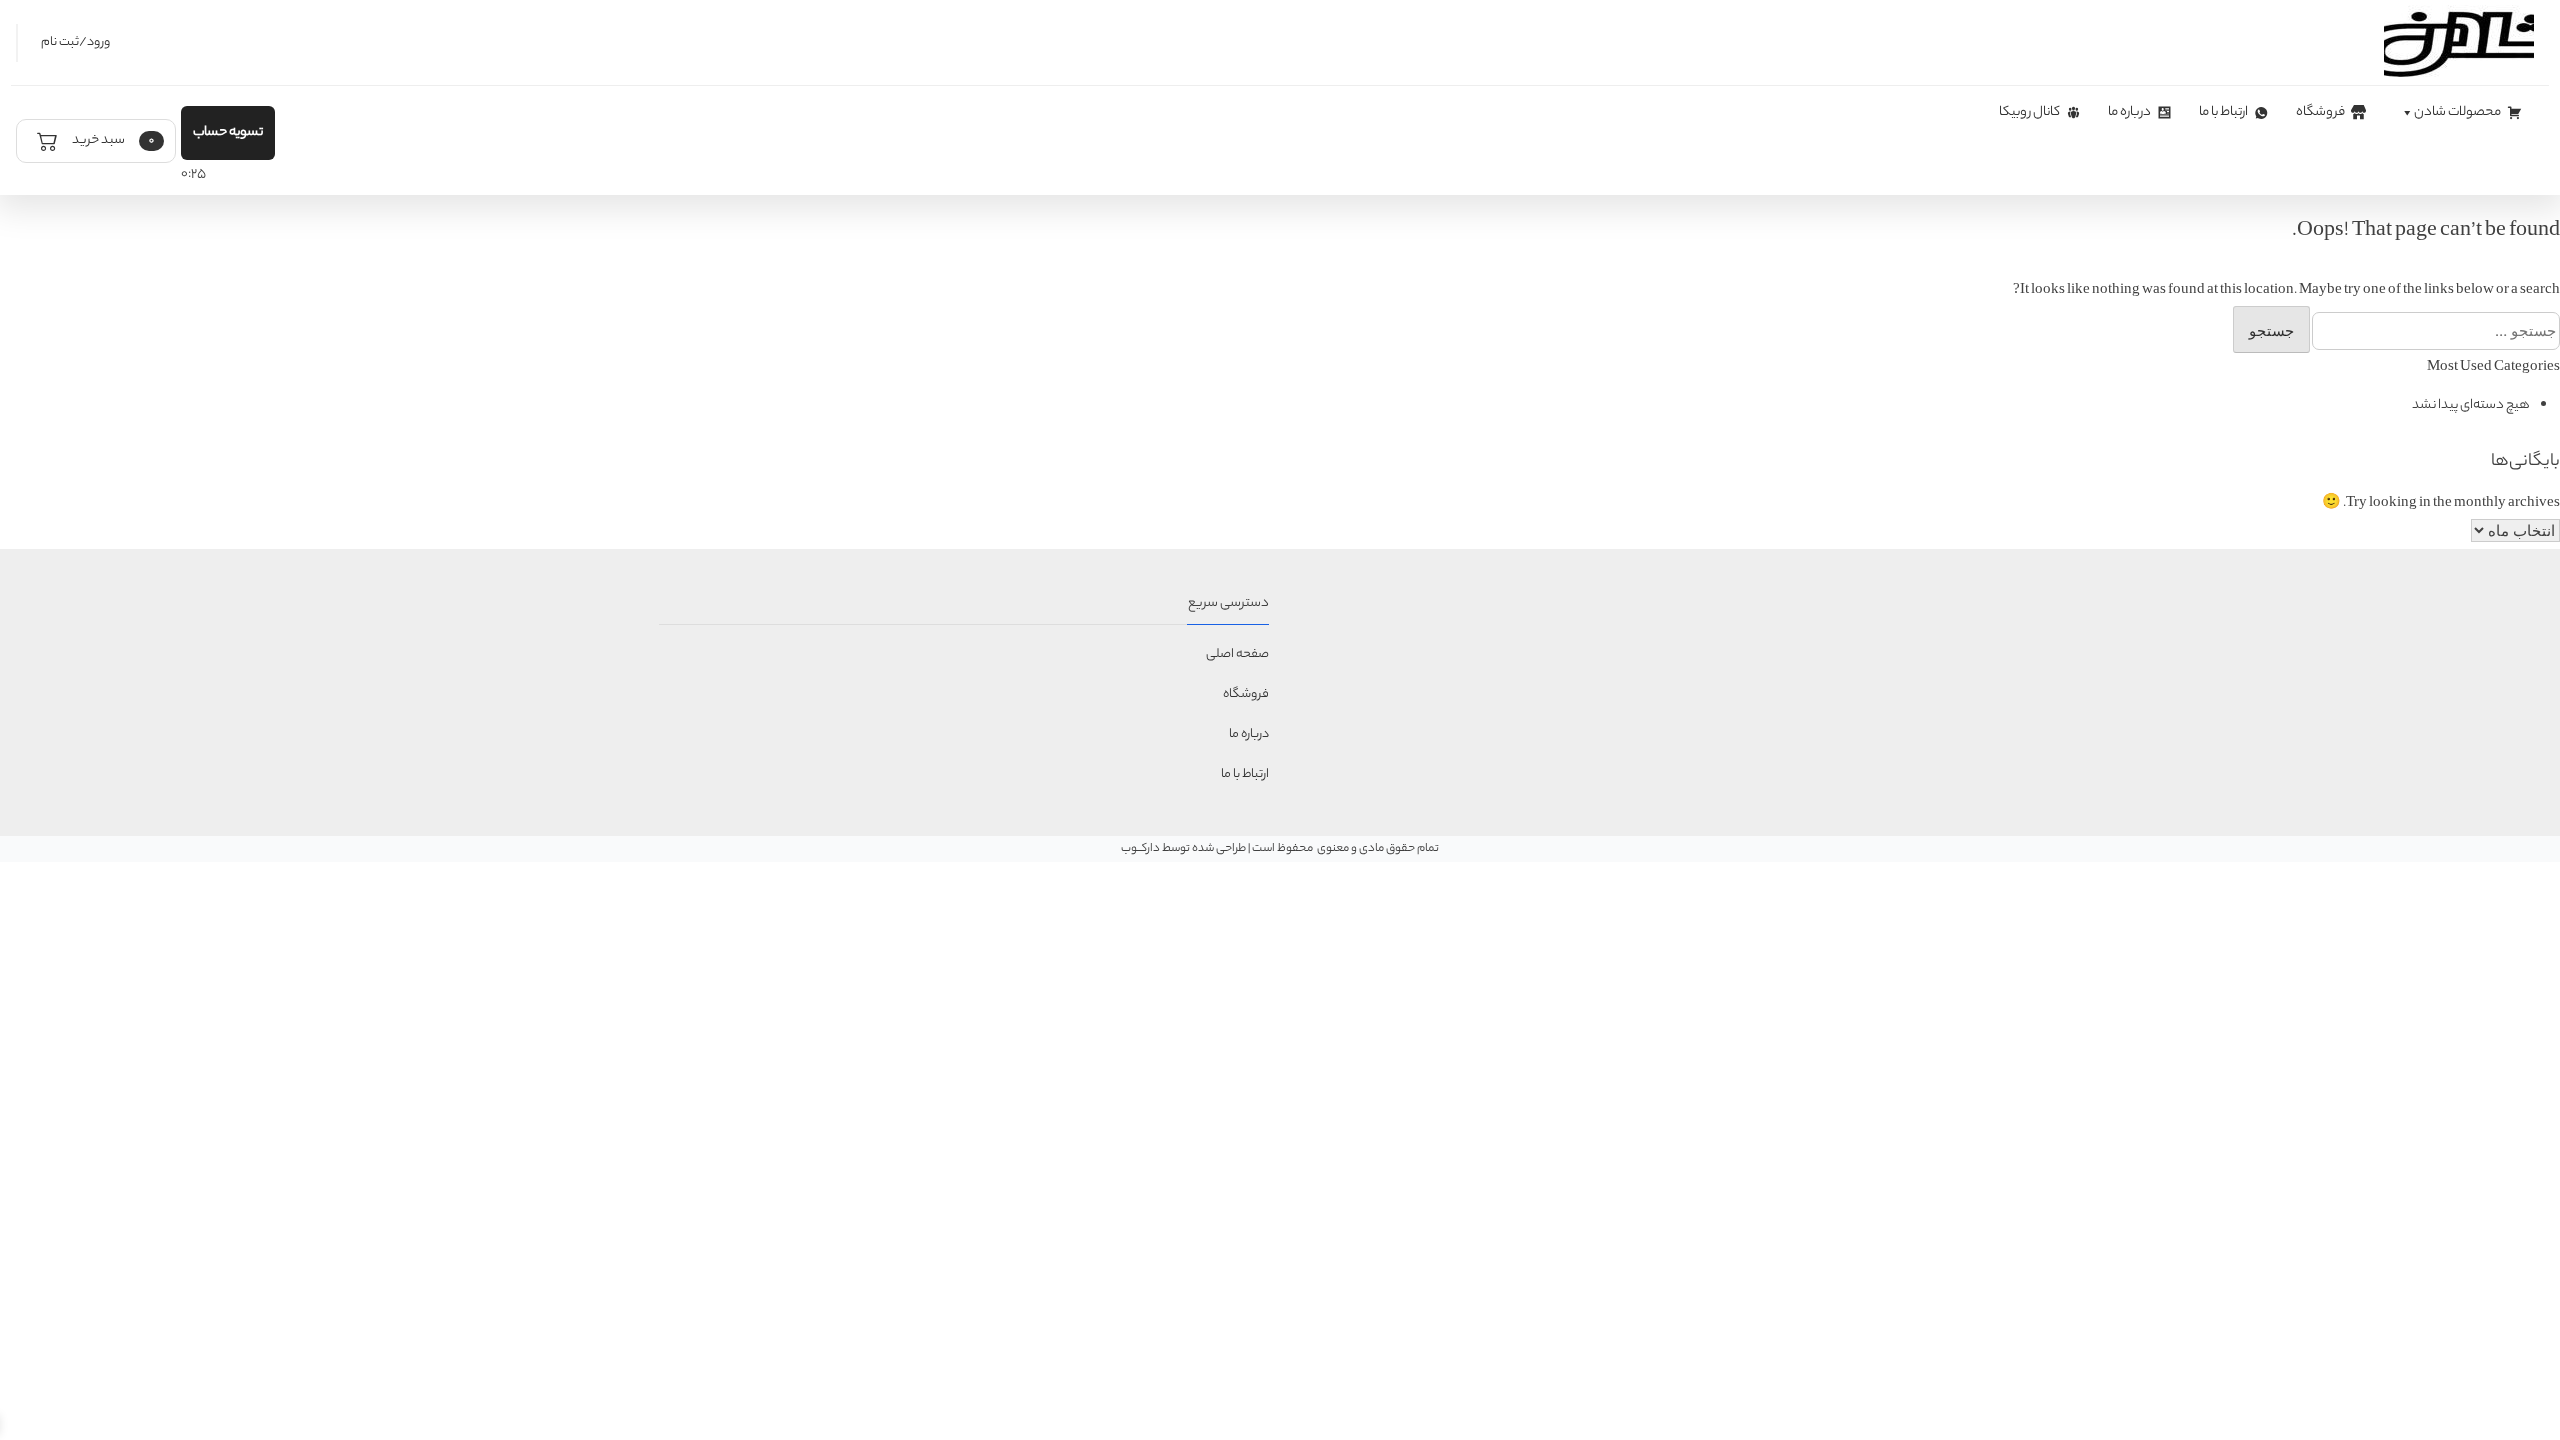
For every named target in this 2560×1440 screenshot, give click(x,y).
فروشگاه (2320, 112)
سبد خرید (112, 140)
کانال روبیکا (2029, 112)
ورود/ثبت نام (75, 42)
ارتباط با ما (2223, 112)
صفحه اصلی (1237, 654)
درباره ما (2129, 112)
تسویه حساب (228, 132)
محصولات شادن (2457, 112)
